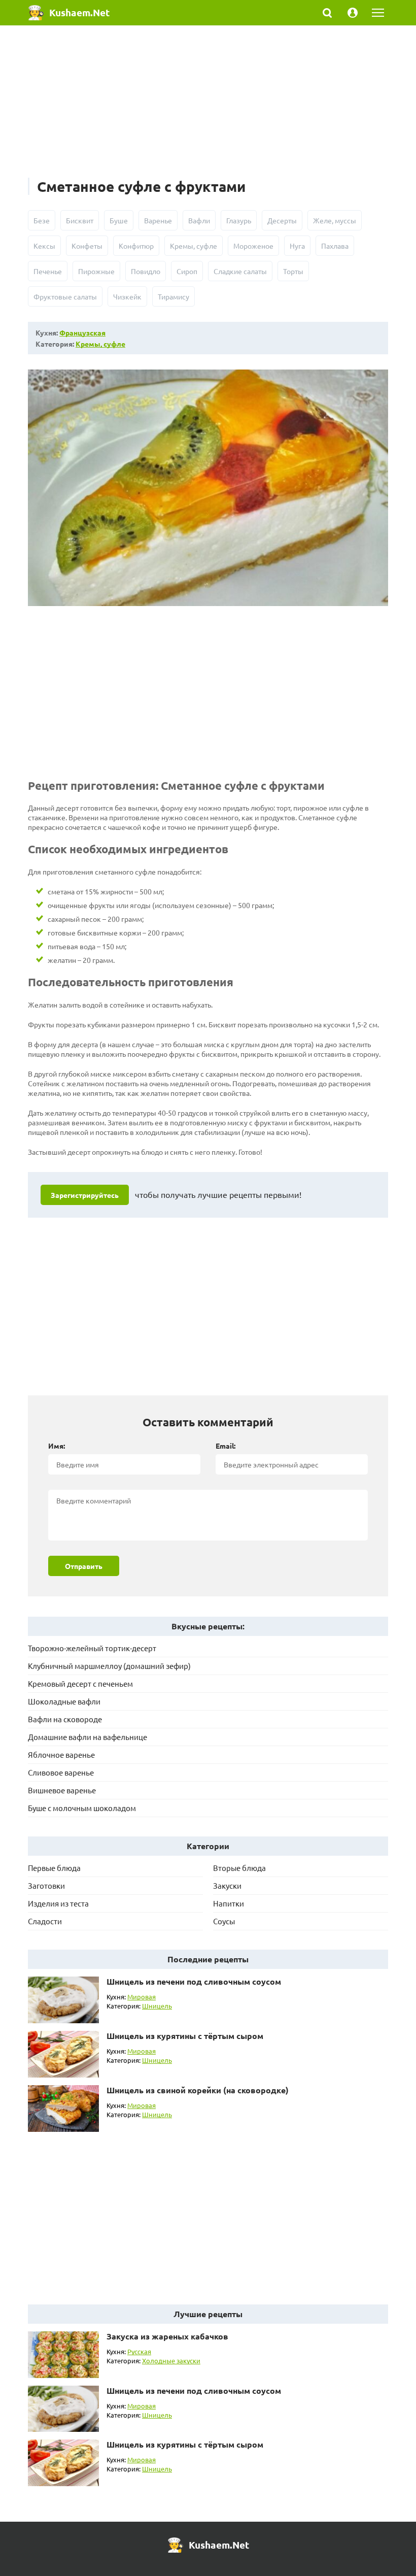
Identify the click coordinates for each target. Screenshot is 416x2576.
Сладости (45, 1921)
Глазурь (239, 220)
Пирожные (96, 271)
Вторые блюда (239, 1868)
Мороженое (253, 246)
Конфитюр (136, 246)
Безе (42, 220)
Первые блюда (54, 1868)
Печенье (48, 271)
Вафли (199, 220)
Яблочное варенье (61, 1754)
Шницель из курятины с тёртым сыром (185, 2036)
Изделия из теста (58, 1903)
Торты (293, 271)
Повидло (146, 271)
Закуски (227, 1885)
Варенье (158, 220)
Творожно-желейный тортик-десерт (92, 1648)
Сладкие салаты (240, 271)
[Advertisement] (208, 107)
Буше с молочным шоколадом (82, 1808)
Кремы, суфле (194, 246)
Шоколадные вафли (64, 1701)
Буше (119, 220)
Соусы (224, 1921)
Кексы (44, 246)
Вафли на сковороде (65, 1719)
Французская (82, 332)
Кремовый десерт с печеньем (80, 1683)
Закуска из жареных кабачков (167, 2336)
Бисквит (80, 220)
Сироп (187, 271)
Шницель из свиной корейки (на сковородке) (198, 2090)
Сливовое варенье (61, 1772)
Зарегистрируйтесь (85, 1195)
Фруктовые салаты (65, 296)
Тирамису (174, 296)
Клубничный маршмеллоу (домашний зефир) (109, 1666)
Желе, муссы (335, 220)
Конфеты (87, 246)
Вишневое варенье (62, 1790)
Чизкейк (127, 296)
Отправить (84, 1566)
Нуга (297, 246)
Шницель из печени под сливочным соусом (194, 1981)
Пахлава (335, 246)
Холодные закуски (171, 2361)
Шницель (157, 2006)
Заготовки (46, 1885)
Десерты (282, 220)
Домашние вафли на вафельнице (88, 1737)
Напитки (229, 1903)
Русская (139, 2351)
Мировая (142, 1997)
